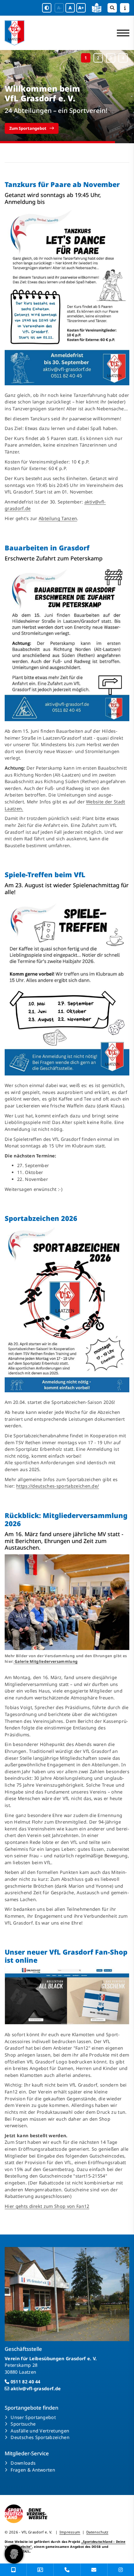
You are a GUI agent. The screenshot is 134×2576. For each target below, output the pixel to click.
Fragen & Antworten (33, 2470)
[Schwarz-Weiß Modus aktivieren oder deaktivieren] (47, 8)
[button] (86, 58)
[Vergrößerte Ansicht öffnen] (67, 297)
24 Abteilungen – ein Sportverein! (56, 110)
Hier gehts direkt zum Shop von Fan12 (47, 2206)
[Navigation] (121, 33)
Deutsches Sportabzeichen (40, 2437)
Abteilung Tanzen (58, 518)
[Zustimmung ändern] (14, 2554)
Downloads (23, 2463)
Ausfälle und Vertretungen (40, 2431)
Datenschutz (97, 2532)
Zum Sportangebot (28, 128)
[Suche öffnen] (112, 8)
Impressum (70, 2532)
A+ (81, 8)
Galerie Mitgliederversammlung (46, 1661)
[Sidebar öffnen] (125, 8)
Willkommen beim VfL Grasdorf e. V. (42, 94)
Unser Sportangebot (33, 2417)
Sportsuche (23, 2424)
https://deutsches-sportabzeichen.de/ (58, 1486)
